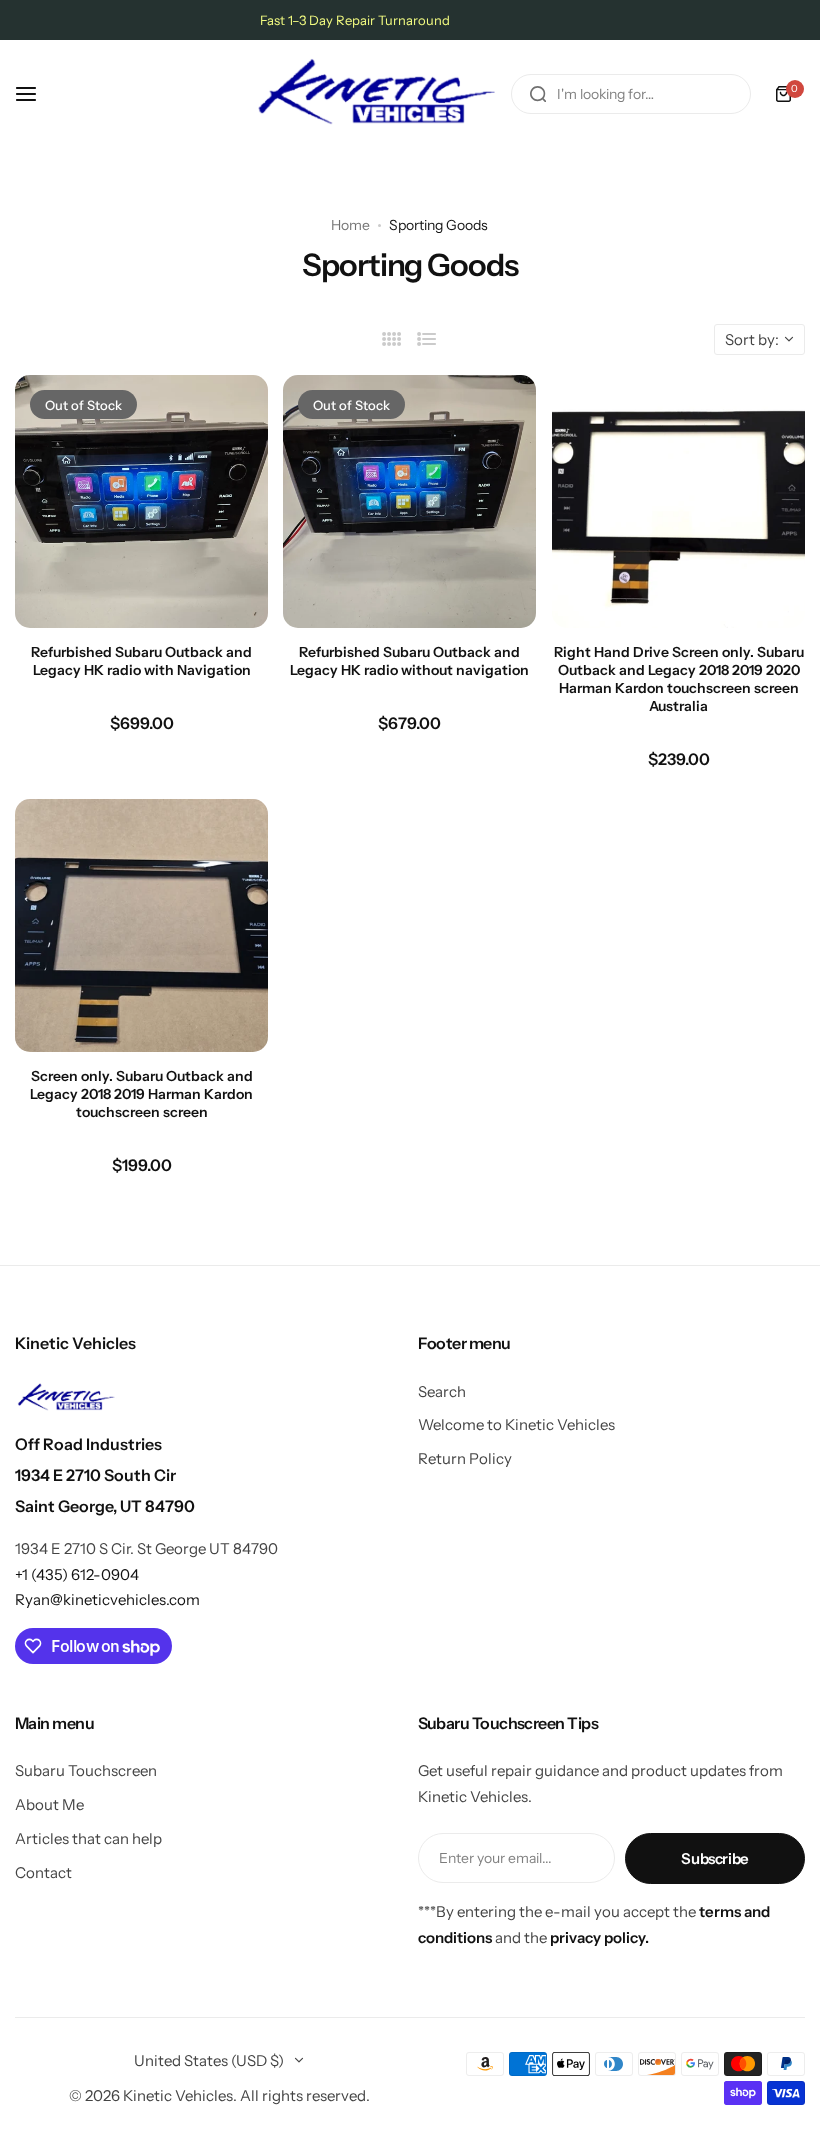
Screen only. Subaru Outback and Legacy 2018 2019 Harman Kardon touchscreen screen (141, 1094)
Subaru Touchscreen (86, 1770)
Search (442, 1391)
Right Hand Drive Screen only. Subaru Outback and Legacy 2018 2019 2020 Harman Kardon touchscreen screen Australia (678, 679)
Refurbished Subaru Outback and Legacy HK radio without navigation (409, 661)
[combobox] (631, 94)
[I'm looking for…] (538, 94)
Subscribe (715, 1858)
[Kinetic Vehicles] (376, 94)
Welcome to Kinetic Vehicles (516, 1424)
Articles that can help (88, 1838)
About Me (49, 1804)
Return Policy (465, 1458)
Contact (43, 1872)
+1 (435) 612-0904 (77, 1574)
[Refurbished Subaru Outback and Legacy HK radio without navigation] (409, 501)
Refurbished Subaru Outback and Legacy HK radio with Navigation (141, 661)
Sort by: (752, 339)
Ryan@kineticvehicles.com (107, 1599)
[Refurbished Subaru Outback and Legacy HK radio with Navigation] (141, 501)
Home (350, 225)
